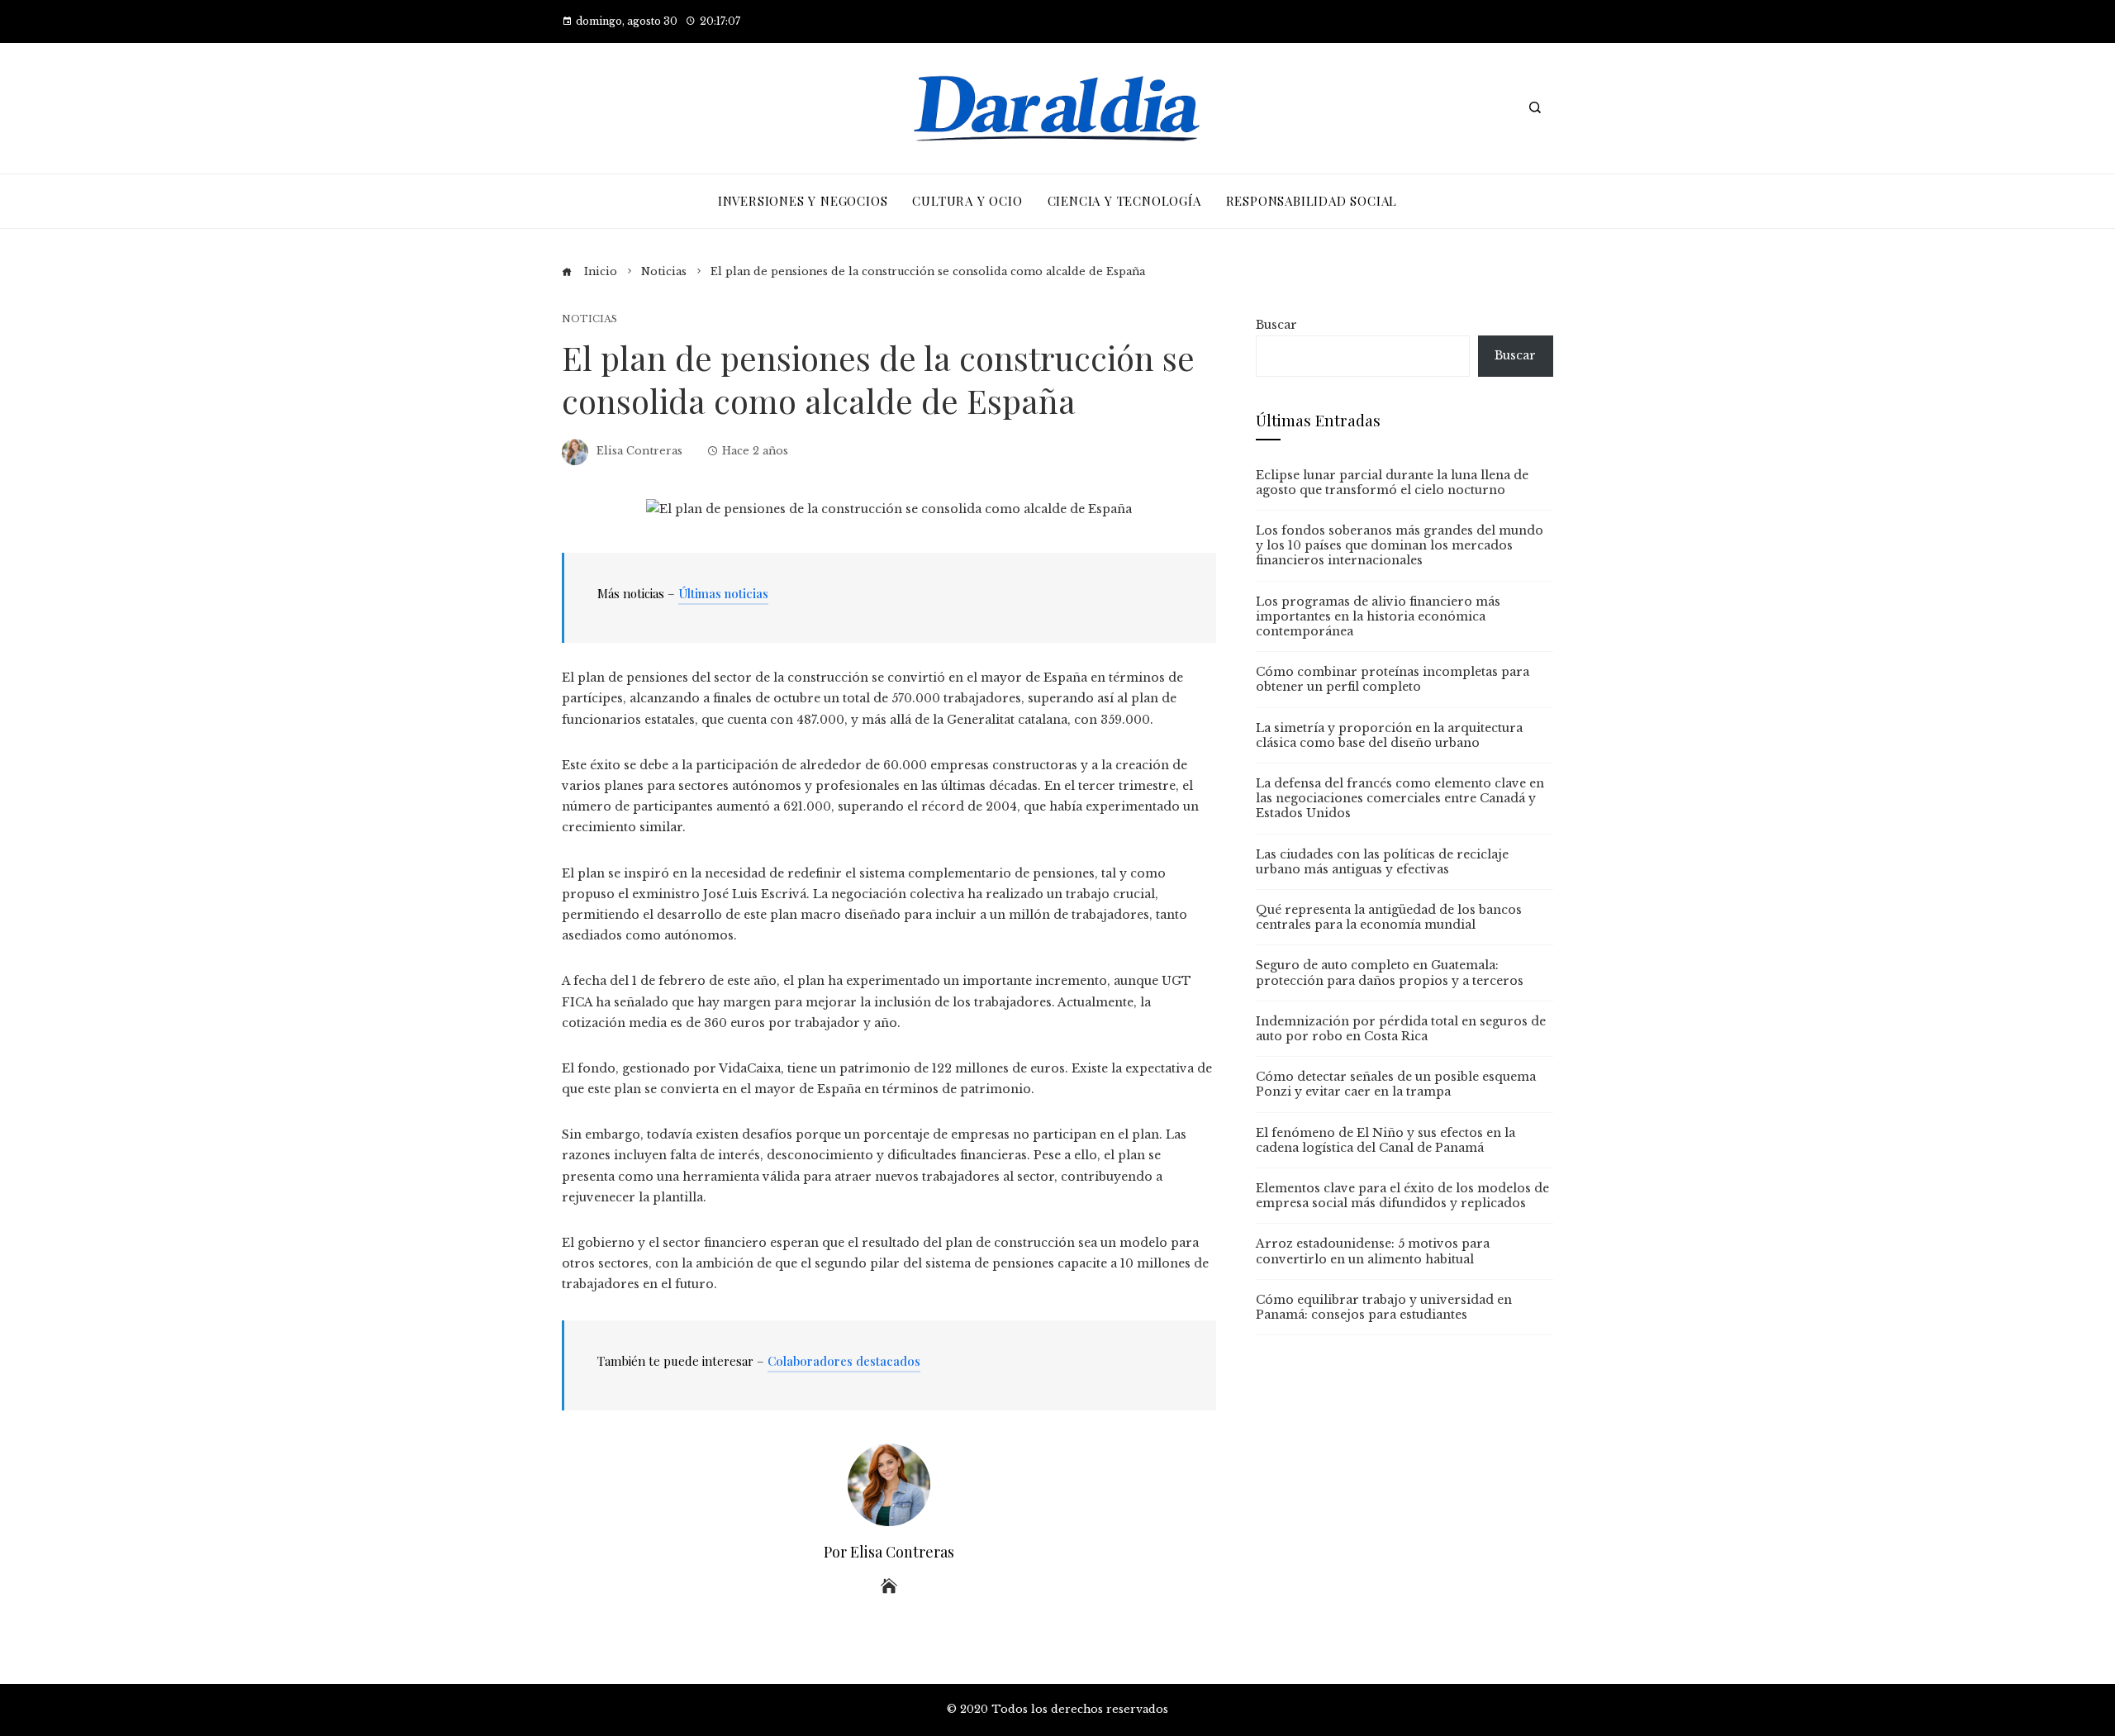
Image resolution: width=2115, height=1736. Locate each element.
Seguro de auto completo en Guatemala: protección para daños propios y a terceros (1390, 973)
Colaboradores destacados (844, 1361)
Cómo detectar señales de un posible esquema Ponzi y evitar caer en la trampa (1396, 1084)
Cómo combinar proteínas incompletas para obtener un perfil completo (1393, 679)
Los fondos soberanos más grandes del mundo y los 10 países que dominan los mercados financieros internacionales (1400, 545)
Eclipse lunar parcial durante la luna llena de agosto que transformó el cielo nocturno (1392, 483)
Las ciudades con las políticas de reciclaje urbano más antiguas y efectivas (1382, 862)
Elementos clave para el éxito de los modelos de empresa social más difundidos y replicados (1402, 1196)
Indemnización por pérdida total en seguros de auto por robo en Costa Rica (1401, 1029)
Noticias (589, 319)
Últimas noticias (723, 593)
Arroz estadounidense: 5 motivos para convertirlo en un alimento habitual (1373, 1251)
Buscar (1276, 325)
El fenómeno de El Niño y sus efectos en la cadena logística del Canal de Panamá (1385, 1140)
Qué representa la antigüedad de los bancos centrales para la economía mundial (1389, 917)
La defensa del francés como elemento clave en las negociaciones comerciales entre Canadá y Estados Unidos (1400, 798)
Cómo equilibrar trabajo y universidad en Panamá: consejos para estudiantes (1384, 1307)
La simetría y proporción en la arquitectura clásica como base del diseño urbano (1389, 735)
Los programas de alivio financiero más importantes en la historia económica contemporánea (1378, 616)
